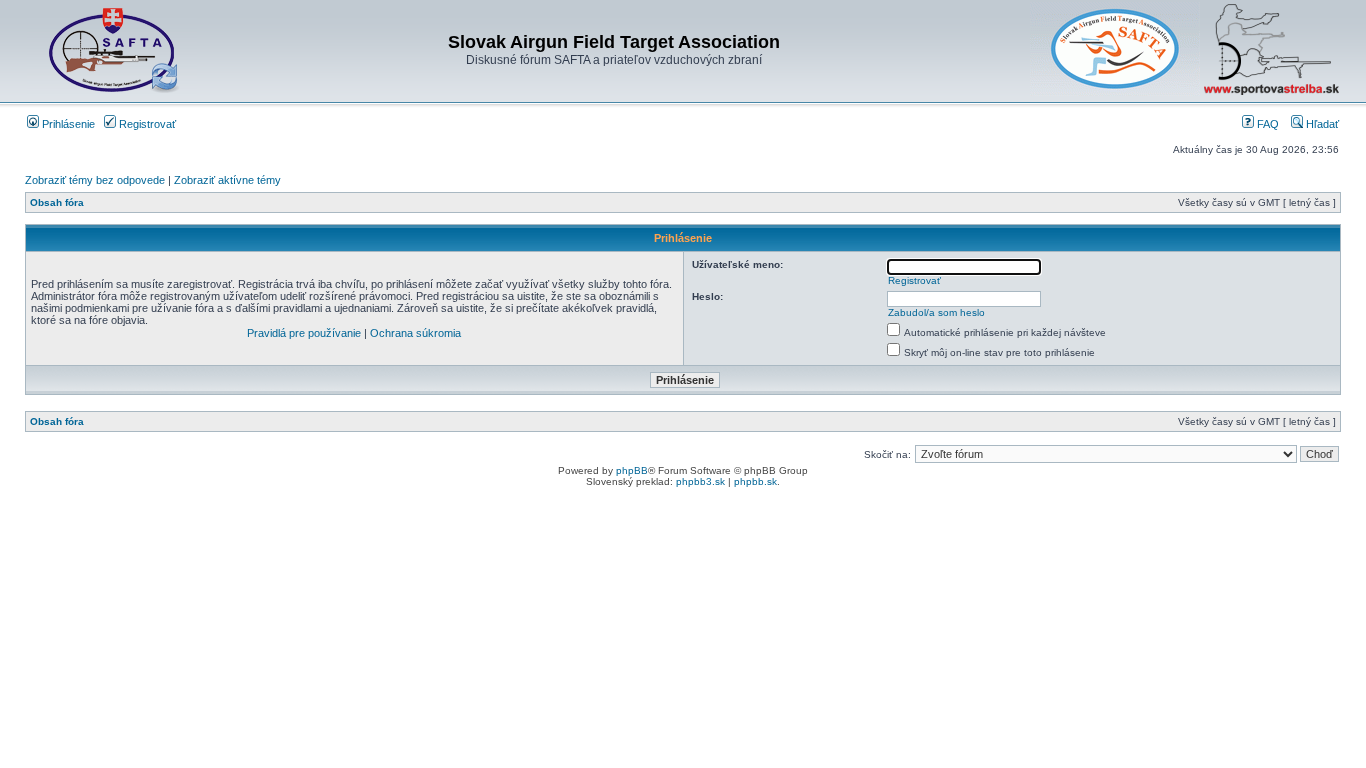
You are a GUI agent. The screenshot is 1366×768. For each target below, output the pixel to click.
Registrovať (146, 124)
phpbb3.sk (700, 481)
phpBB (632, 470)
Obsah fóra (57, 202)
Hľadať (1321, 124)
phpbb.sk (755, 481)
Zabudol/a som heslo (936, 312)
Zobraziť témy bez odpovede (95, 180)
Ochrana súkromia (415, 333)
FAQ (1266, 124)
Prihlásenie (67, 124)
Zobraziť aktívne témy (227, 180)
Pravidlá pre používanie (304, 333)
